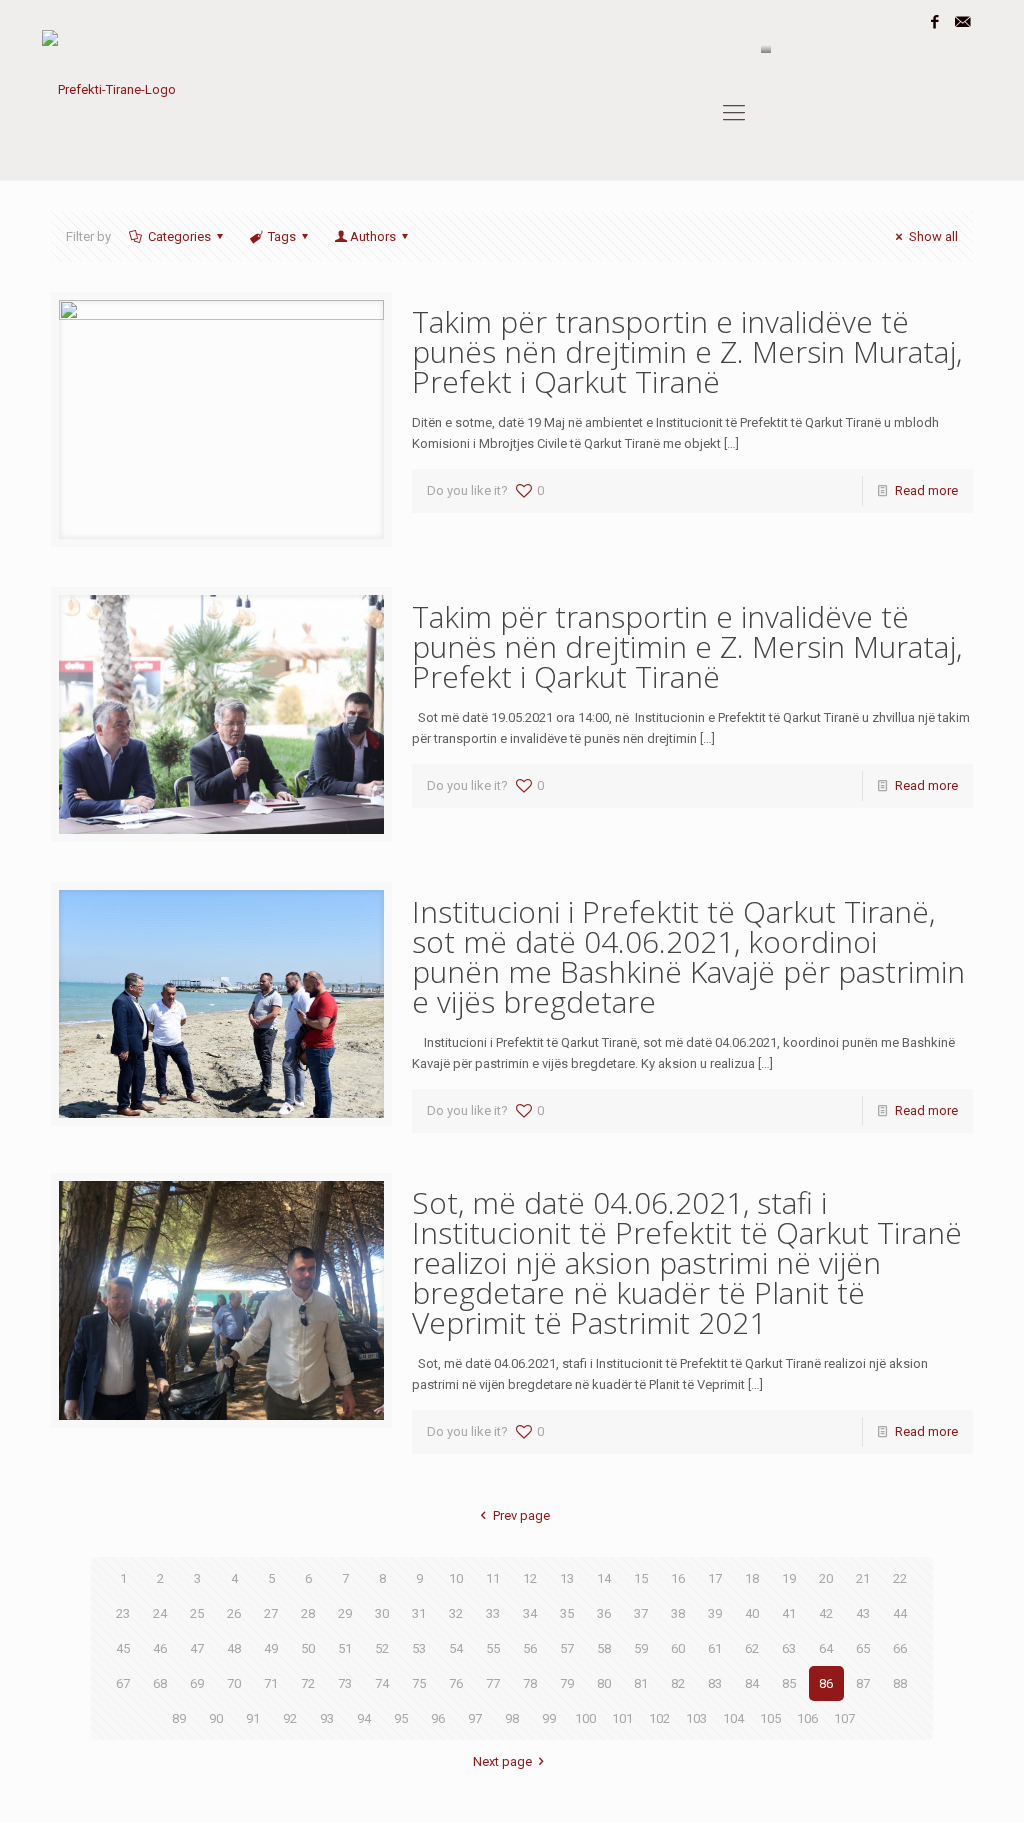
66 (900, 1648)
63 (789, 1648)
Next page (502, 1761)
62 (752, 1648)
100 (585, 1718)
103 (696, 1718)
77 (493, 1683)
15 (641, 1578)
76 (456, 1683)
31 (419, 1613)
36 (604, 1613)
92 (290, 1718)
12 (530, 1578)
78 (530, 1683)
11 (493, 1578)
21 (863, 1578)
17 (715, 1578)
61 (715, 1648)
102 (659, 1718)
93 (327, 1718)
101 (622, 1718)
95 (401, 1718)
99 (549, 1718)
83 (715, 1683)
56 (530, 1648)
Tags (282, 236)
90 (216, 1718)
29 (345, 1613)
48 (234, 1648)
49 (271, 1648)
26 (234, 1613)
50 (308, 1648)
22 (900, 1578)
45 (123, 1648)
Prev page (521, 1515)
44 (900, 1613)
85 (789, 1683)
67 (123, 1683)
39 (715, 1613)
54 (456, 1648)
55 (493, 1648)
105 (770, 1718)
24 (160, 1613)
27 (271, 1613)
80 (604, 1683)
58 (604, 1648)
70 (234, 1683)
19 (789, 1578)
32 (456, 1613)
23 (123, 1613)
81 (641, 1683)
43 (863, 1613)
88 (900, 1683)
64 (826, 1648)
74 (382, 1683)
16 (678, 1578)
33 (493, 1613)
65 (863, 1648)
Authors (373, 236)
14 (604, 1578)
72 (308, 1683)
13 (567, 1578)
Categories (179, 236)
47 (197, 1648)
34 (530, 1613)
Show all (933, 236)
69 (197, 1683)
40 (752, 1613)
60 (678, 1648)
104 (733, 1718)
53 (419, 1648)
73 (345, 1683)
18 (752, 1578)
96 (438, 1718)
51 (345, 1648)
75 (419, 1683)
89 (179, 1718)
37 (641, 1613)
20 (826, 1578)
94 (364, 1718)
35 (567, 1613)
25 (197, 1613)
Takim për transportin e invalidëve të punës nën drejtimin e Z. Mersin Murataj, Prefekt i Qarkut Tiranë (687, 351)
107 (844, 1718)
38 (678, 1613)
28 (308, 1613)
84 (752, 1683)
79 (567, 1683)
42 (826, 1613)
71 (271, 1683)
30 (382, 1613)
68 (160, 1683)
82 (678, 1683)
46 (160, 1648)
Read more (926, 490)
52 (382, 1648)
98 (512, 1718)
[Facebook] (935, 22)
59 (641, 1648)
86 (826, 1683)
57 (567, 1648)
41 (789, 1613)
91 (253, 1718)
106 (807, 1718)
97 (475, 1718)
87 (863, 1683)
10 (456, 1578)
